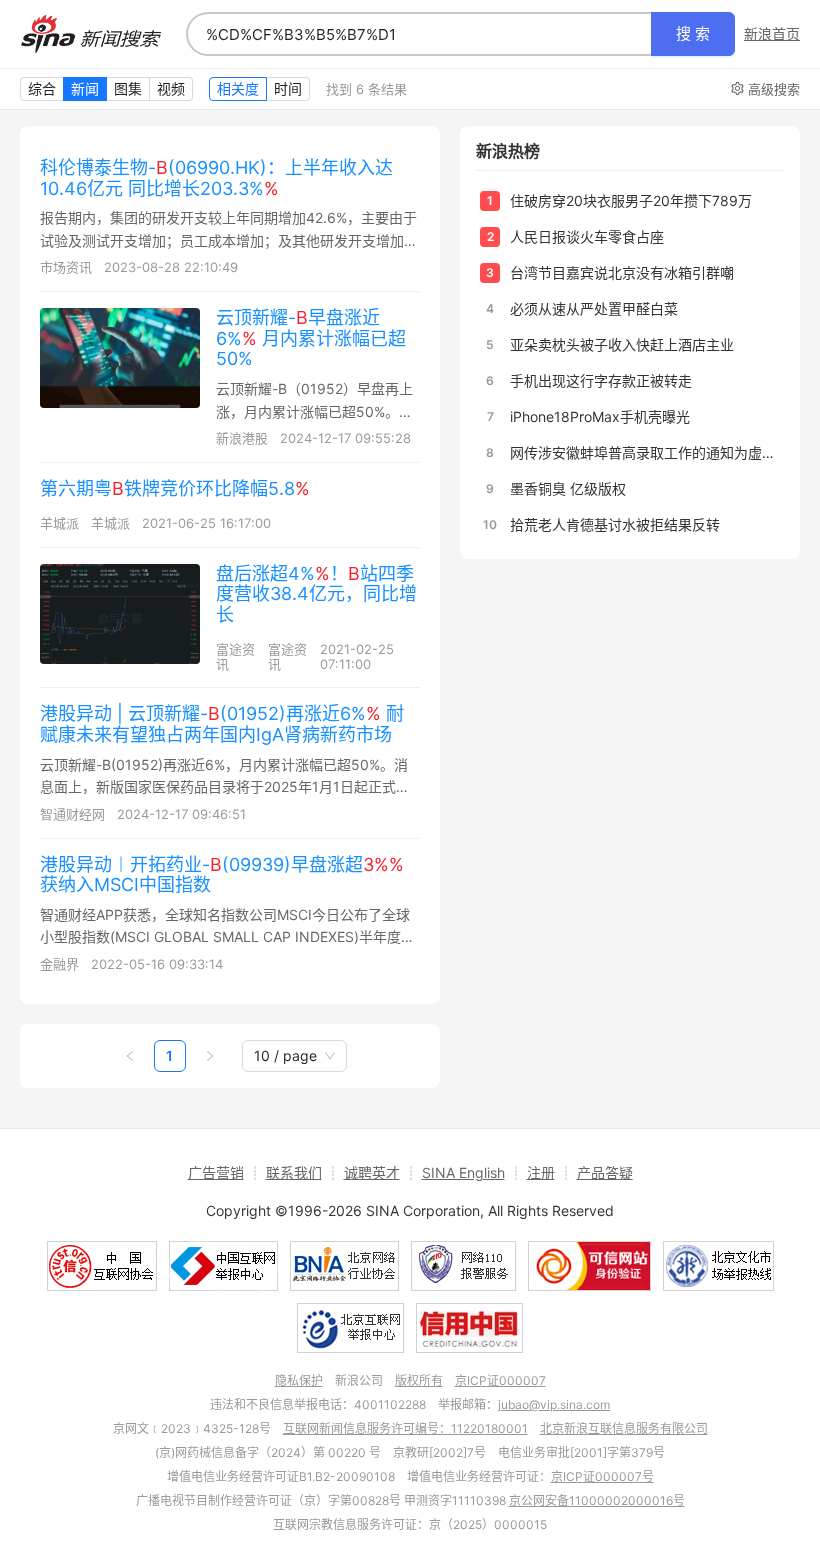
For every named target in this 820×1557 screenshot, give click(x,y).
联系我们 (294, 1172)
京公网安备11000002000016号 (597, 1500)
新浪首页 (772, 34)
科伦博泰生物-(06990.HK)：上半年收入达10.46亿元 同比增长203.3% (216, 178)
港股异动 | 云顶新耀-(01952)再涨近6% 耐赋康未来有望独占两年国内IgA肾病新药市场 (222, 724)
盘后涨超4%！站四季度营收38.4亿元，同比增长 (316, 594)
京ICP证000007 (500, 1380)
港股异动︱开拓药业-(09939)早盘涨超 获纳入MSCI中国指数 (222, 875)
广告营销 (216, 1172)
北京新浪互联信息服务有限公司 (624, 1428)
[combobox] (419, 34)
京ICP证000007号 (602, 1476)
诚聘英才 (372, 1172)
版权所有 (419, 1380)
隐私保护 (299, 1380)
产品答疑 (605, 1172)
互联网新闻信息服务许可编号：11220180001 (405, 1428)
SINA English (463, 1172)
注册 (541, 1172)
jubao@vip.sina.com (554, 1404)
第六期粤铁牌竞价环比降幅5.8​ (175, 488)
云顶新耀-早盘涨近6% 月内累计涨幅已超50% (311, 338)
